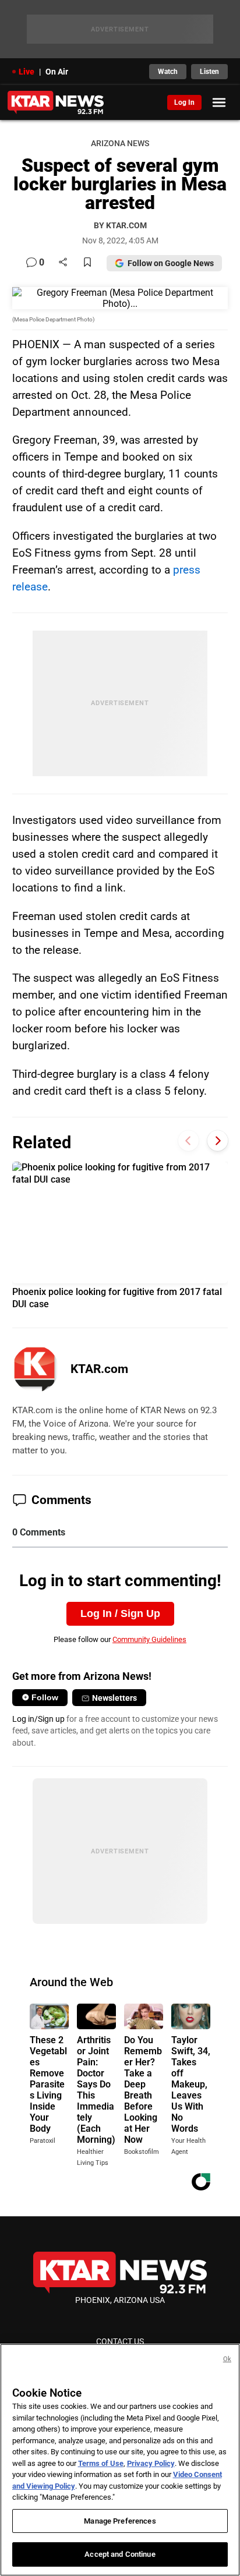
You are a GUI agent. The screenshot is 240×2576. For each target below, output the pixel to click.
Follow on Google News (171, 263)
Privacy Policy (151, 2463)
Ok (227, 2359)
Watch (168, 72)
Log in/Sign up (38, 1719)
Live (27, 72)
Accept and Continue (120, 2554)
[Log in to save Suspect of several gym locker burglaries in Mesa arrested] (87, 263)
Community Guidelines (149, 1639)
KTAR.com (99, 1369)
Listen (209, 72)
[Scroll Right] (218, 1141)
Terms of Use (101, 2463)
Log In (184, 102)
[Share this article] (63, 263)
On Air (57, 72)
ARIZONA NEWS (120, 144)
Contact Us (120, 2341)
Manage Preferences (120, 2521)
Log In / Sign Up (120, 1613)
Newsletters (114, 1698)
